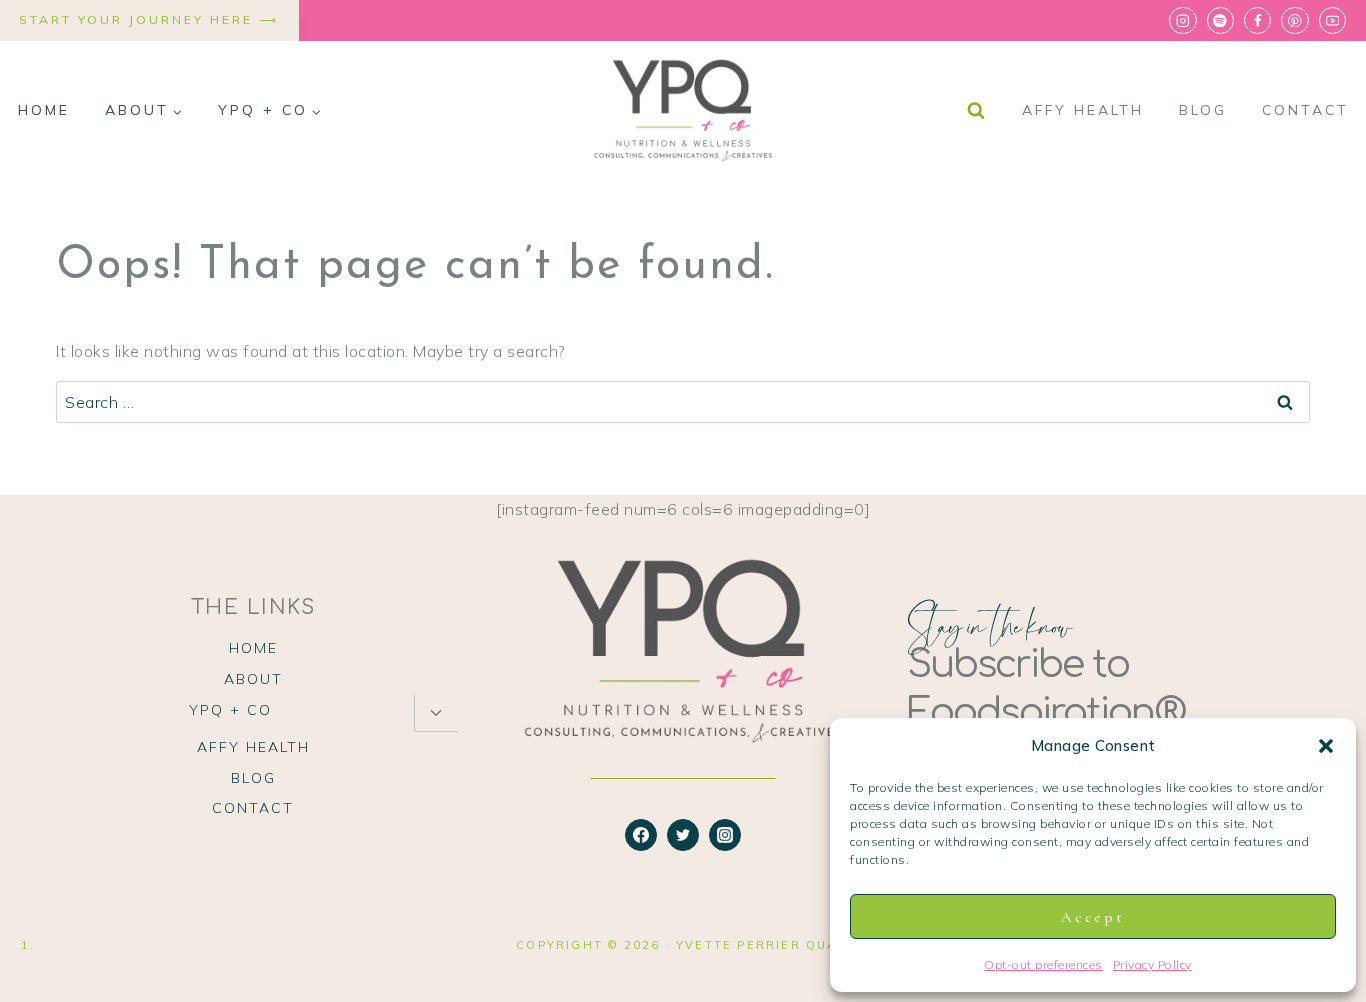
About (253, 679)
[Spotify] (1220, 20)
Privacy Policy (1152, 964)
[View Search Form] (976, 111)
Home (44, 110)
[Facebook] (1257, 20)
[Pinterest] (1294, 20)
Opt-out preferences (1043, 964)
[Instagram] (1182, 20)
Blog (1203, 110)
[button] (1326, 746)
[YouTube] (1332, 20)
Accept (1092, 917)
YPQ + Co (230, 710)
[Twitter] (683, 835)
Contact (1305, 110)
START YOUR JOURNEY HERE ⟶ (149, 19)
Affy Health (1083, 110)
